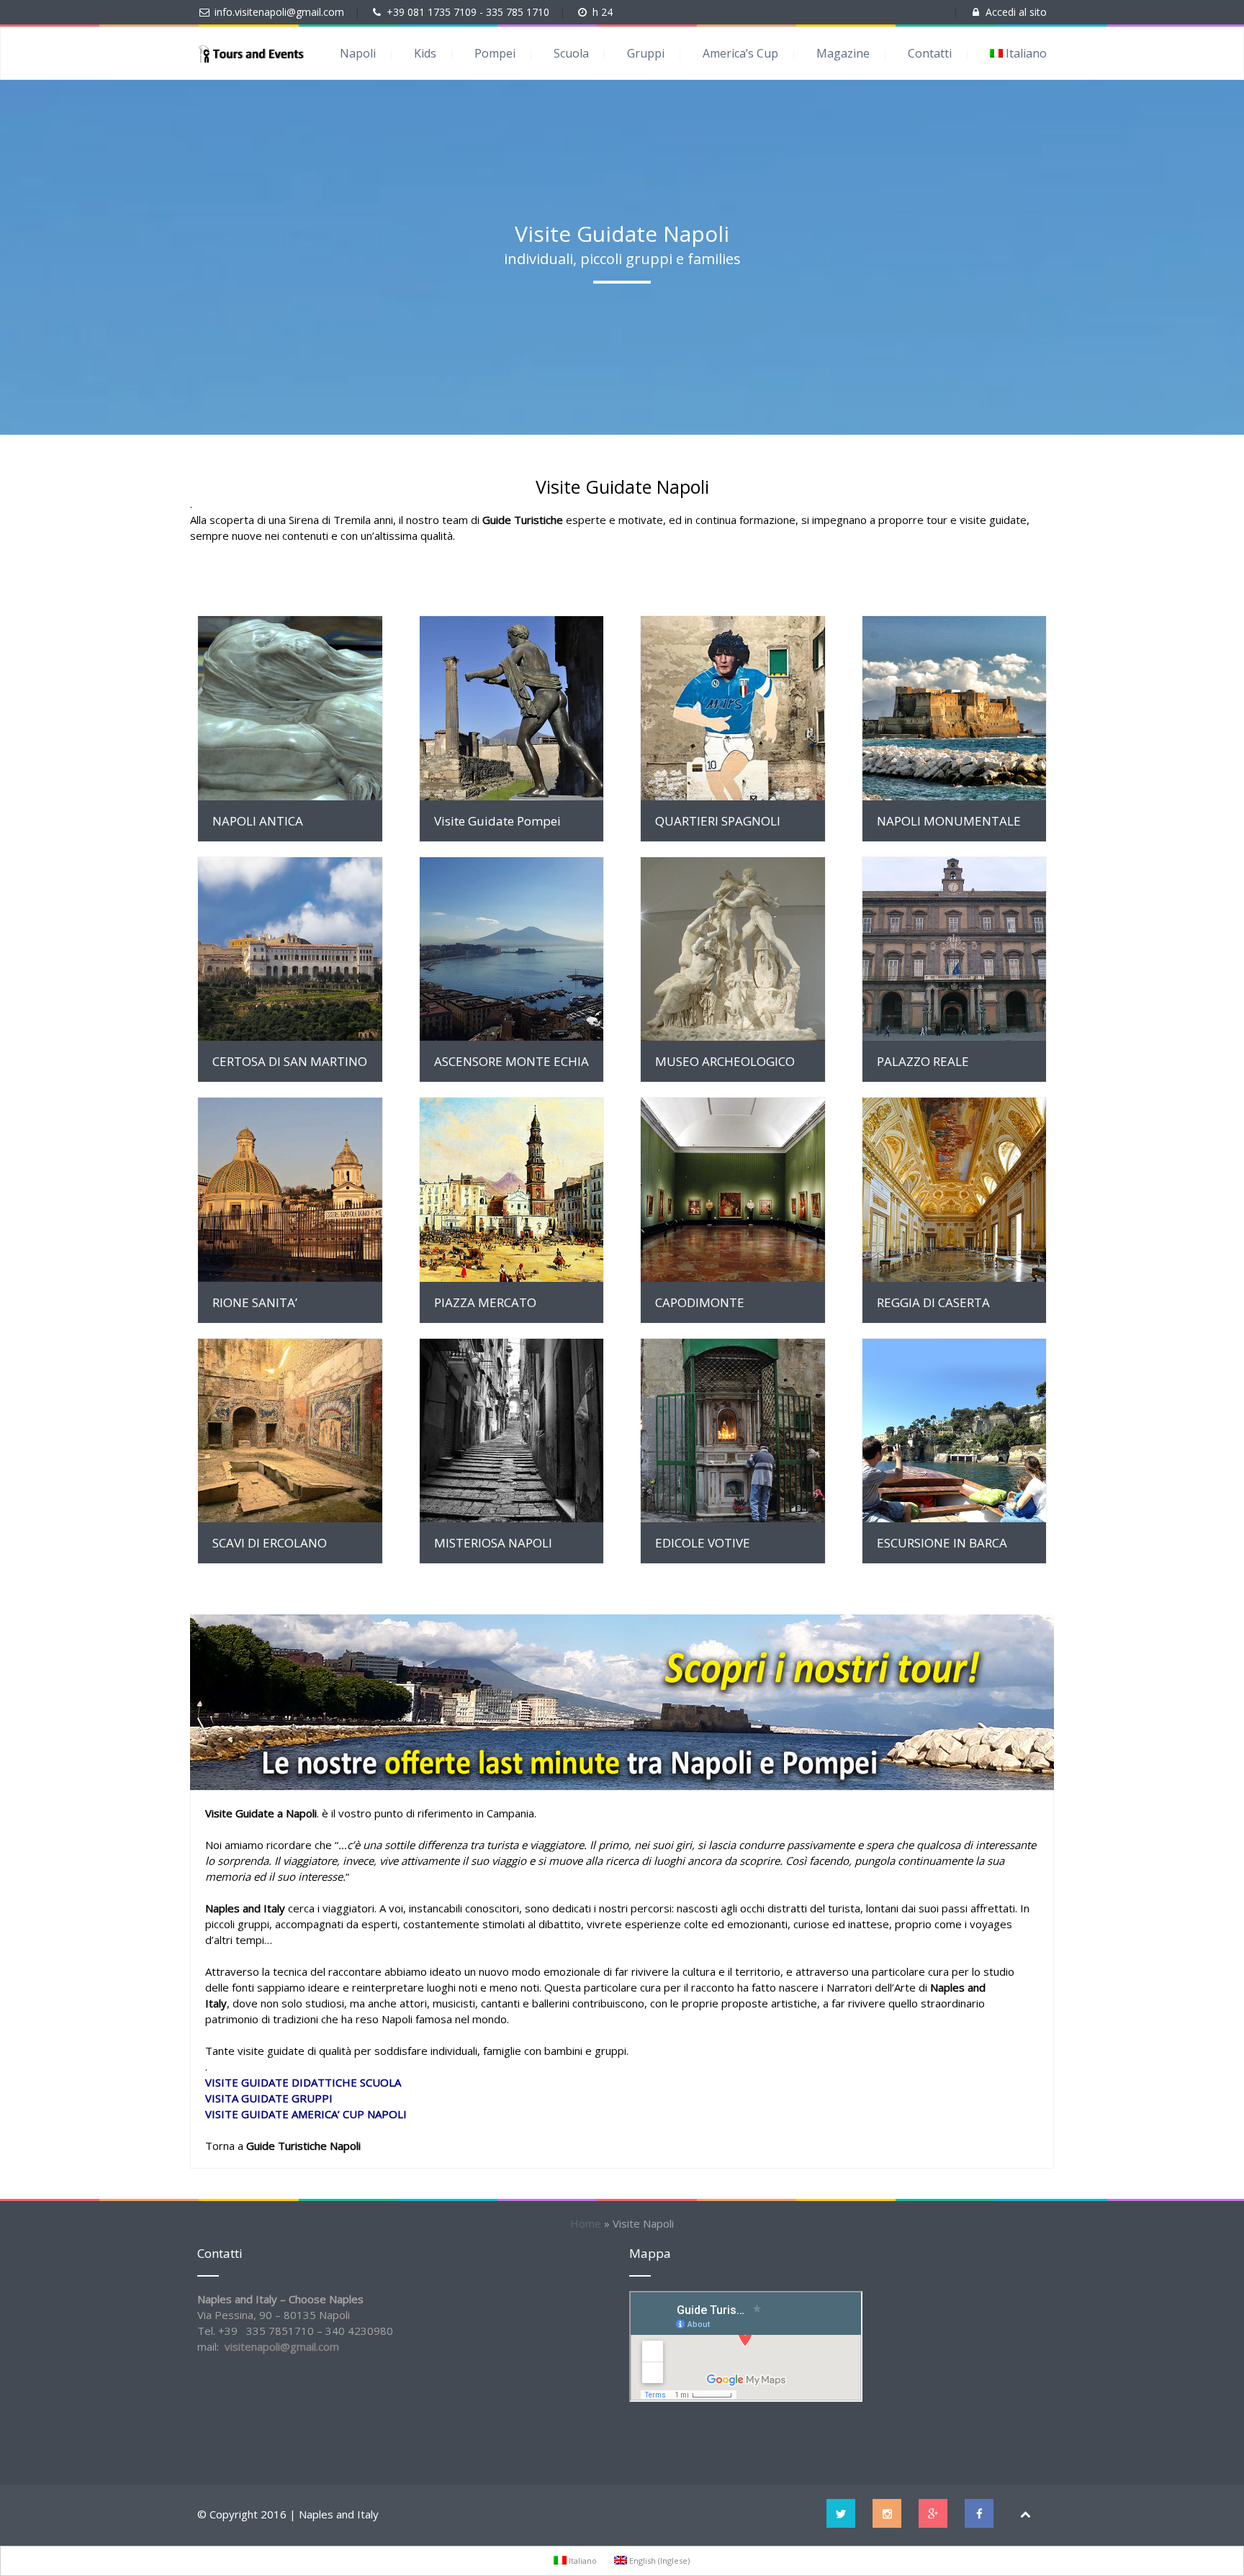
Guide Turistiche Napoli (305, 2146)
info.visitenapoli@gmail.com (279, 12)
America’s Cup (740, 53)
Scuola (571, 53)
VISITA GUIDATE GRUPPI (269, 2098)
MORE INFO (290, 708)
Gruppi (646, 53)
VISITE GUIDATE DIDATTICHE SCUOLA (303, 2082)
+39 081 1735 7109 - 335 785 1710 (469, 12)
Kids (425, 53)
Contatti (930, 53)
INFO (511, 1431)
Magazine (843, 53)
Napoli (358, 53)
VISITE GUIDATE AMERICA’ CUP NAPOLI (306, 2114)
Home (586, 2223)
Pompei (495, 53)
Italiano (1026, 53)
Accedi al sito (1016, 12)
